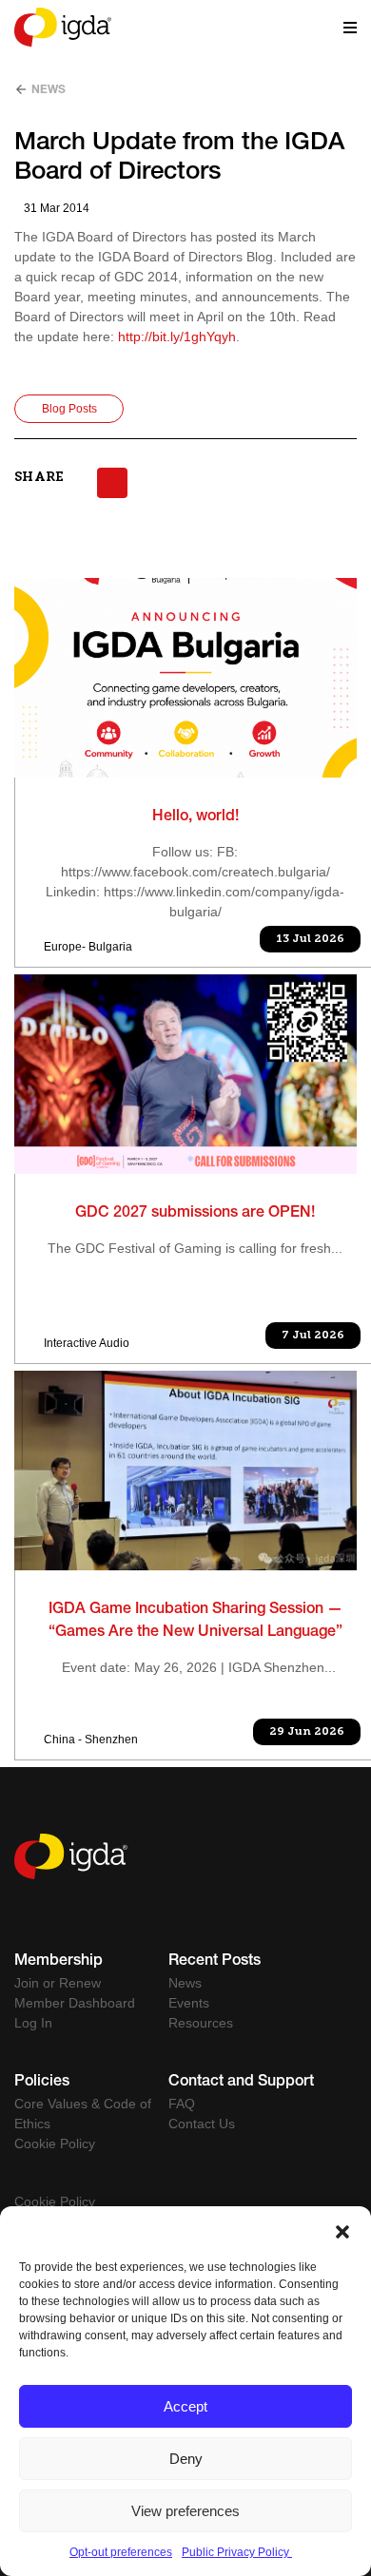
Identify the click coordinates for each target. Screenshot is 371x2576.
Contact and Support (241, 2083)
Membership (59, 1962)
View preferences (185, 2511)
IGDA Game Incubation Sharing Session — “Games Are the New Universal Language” (195, 1622)
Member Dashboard (75, 2003)
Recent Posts (215, 1962)
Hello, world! (195, 817)
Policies (42, 2083)
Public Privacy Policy (237, 2552)
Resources (201, 2023)
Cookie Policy (55, 2143)
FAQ (182, 2104)
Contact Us (202, 2124)
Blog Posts (69, 409)
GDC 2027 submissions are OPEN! (195, 1214)
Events (189, 2003)
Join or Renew (58, 1983)
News (47, 90)
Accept (185, 2406)
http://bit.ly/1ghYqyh (177, 336)
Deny (186, 2459)
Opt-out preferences (121, 2552)
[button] (342, 2230)
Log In (33, 2023)
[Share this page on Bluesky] (112, 483)
